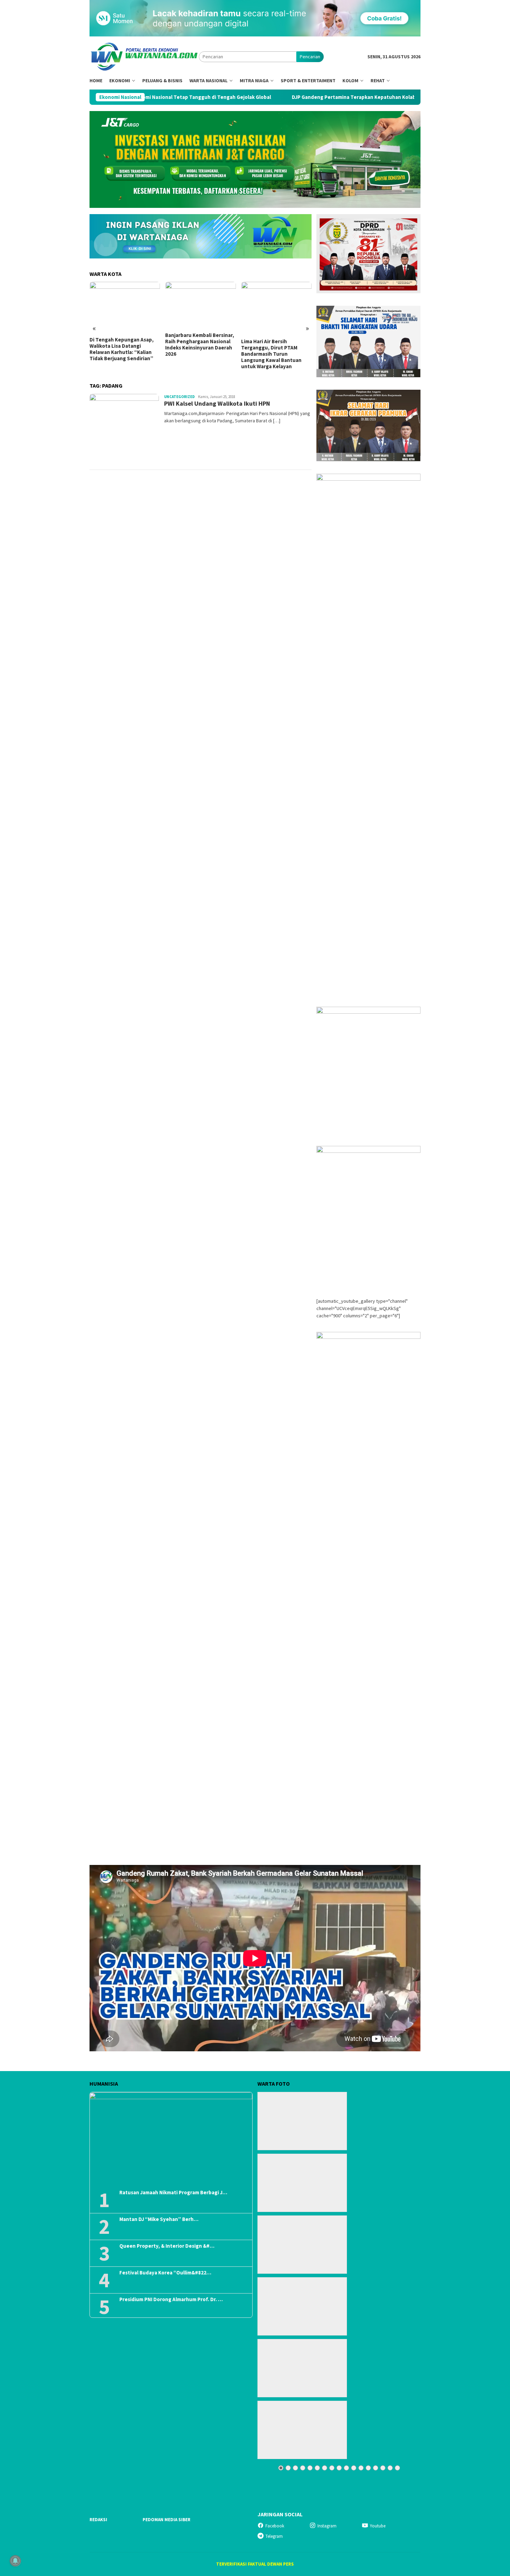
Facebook (275, 2526)
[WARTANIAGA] (144, 56)
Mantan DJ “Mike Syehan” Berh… (159, 2219)
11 (354, 2468)
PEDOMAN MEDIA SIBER (167, 2520)
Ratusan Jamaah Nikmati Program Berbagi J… (173, 2193)
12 (361, 2468)
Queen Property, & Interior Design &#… (167, 2246)
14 (376, 2468)
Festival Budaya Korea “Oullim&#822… (165, 2273)
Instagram (327, 2526)
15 (383, 2468)
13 (368, 2468)
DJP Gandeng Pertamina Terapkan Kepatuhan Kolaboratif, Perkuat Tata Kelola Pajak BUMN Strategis (328, 97)
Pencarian (310, 57)
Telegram (274, 2536)
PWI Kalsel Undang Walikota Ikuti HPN (217, 403)
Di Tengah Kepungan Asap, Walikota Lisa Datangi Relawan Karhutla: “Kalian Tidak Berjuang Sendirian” (122, 349)
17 (397, 2468)
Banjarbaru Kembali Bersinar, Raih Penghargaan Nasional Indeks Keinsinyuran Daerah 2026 (200, 345)
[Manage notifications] (15, 2561)
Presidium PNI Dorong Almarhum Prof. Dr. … (171, 2299)
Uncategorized (179, 397)
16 (390, 2468)
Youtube (378, 2526)
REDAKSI (98, 2520)
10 (346, 2468)
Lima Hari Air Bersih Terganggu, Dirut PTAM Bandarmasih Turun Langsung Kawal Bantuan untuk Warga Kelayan (271, 354)
